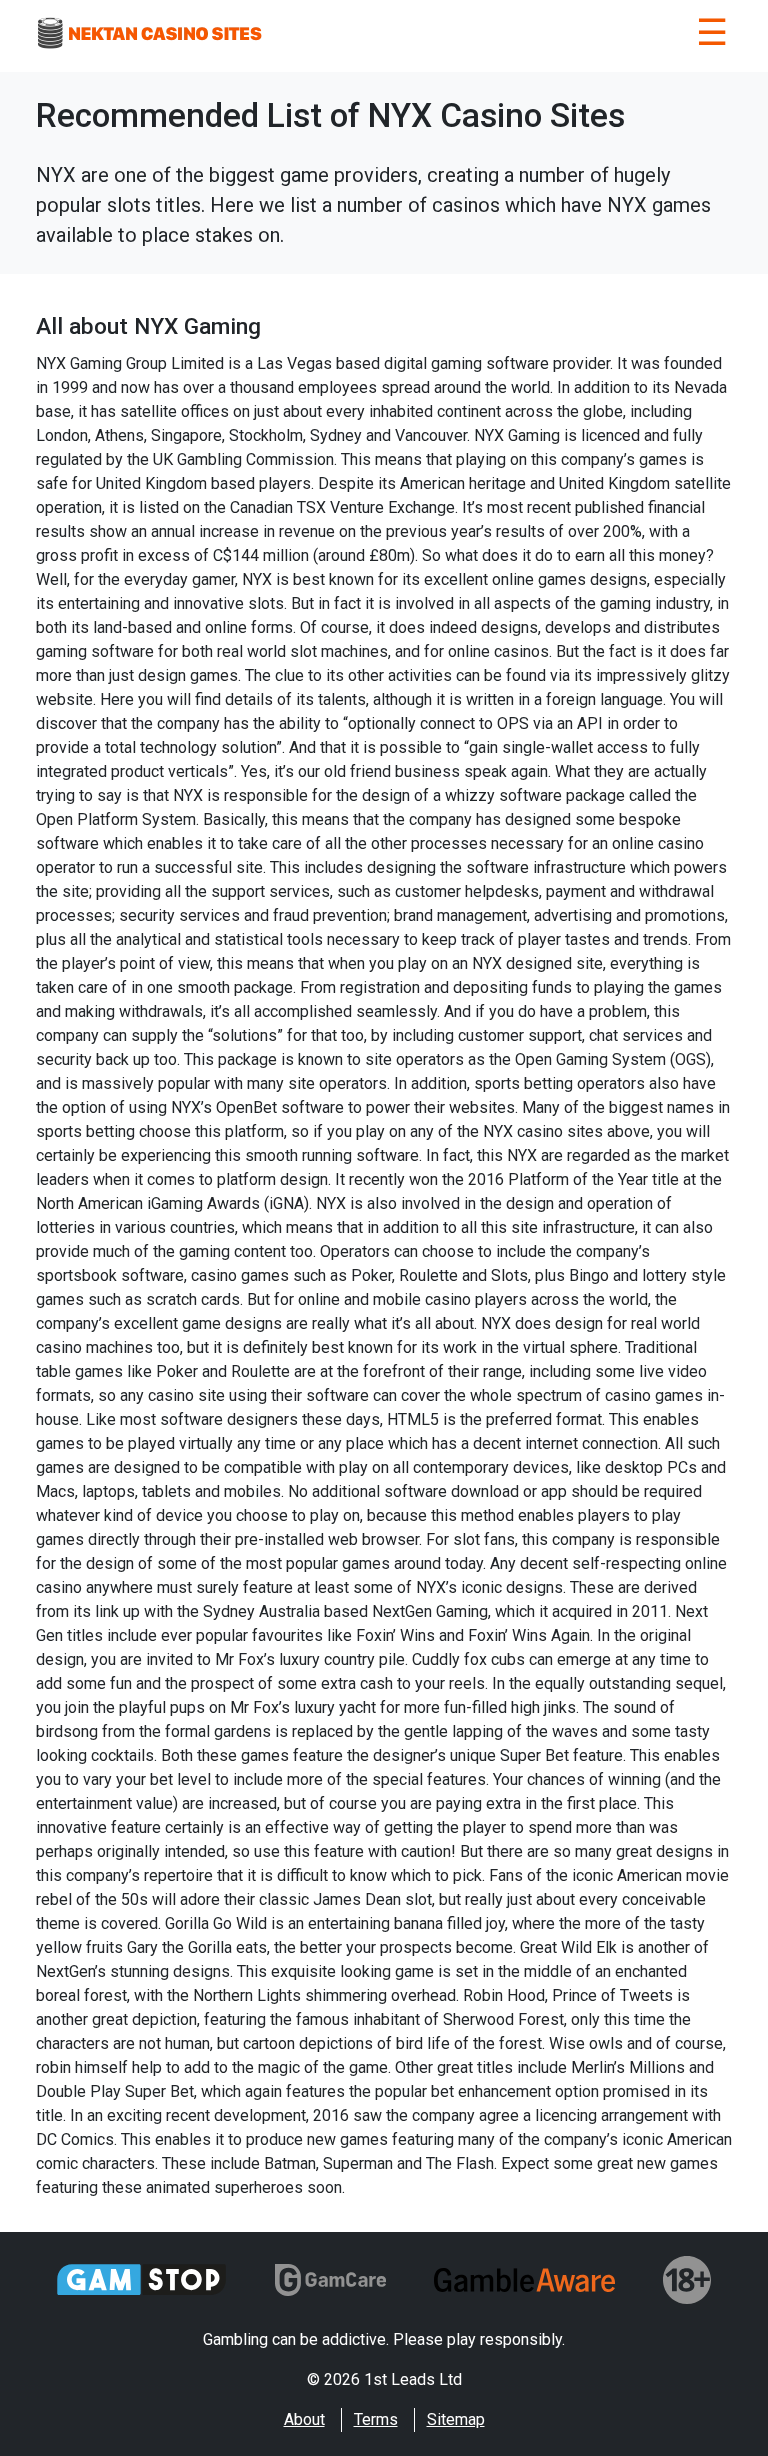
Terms (376, 2419)
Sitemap (456, 2419)
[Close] (712, 36)
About (304, 2419)
